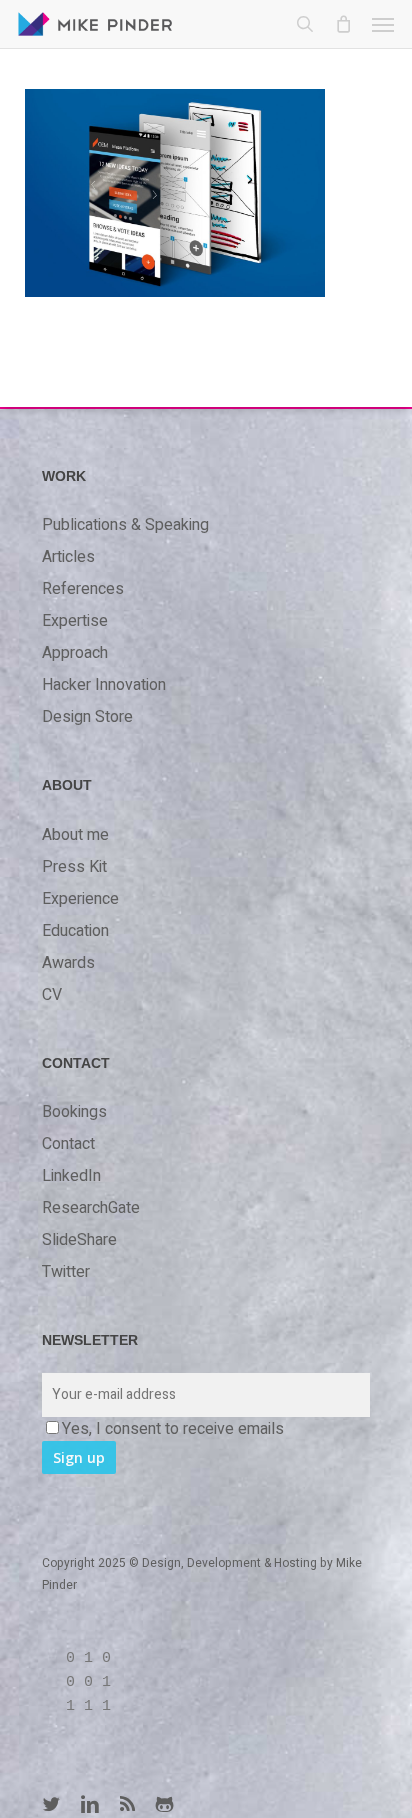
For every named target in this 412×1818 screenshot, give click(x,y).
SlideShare (79, 1240)
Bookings (74, 1112)
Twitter (66, 1272)
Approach (75, 653)
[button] (383, 24)
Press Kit (74, 867)
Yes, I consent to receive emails (173, 1429)
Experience (80, 899)
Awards (68, 963)
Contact (68, 1144)
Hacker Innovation (104, 685)
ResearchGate (91, 1208)
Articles (68, 557)
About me (75, 835)
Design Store (87, 717)
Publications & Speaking (125, 525)
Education (75, 931)
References (83, 589)
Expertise (75, 621)
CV (52, 995)
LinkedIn (71, 1176)
